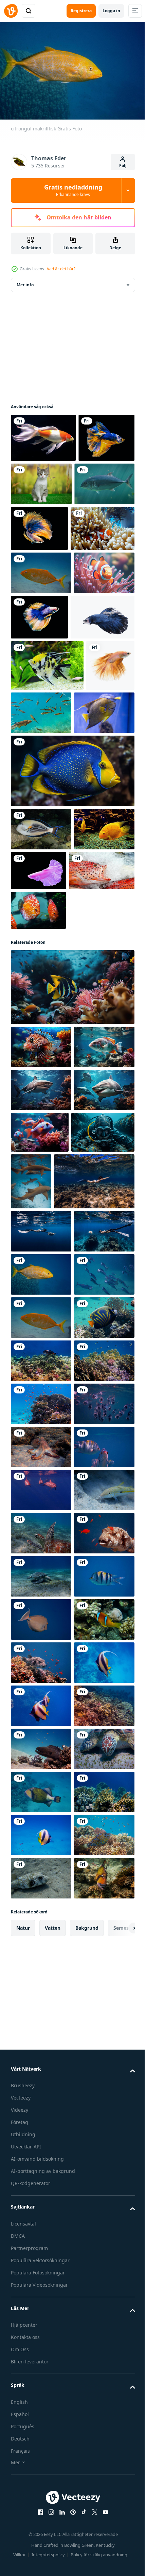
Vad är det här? (61, 269)
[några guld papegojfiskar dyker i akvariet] (41, 1017)
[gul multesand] (41, 2081)
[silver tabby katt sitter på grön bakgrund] (100, 481)
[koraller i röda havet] (41, 2512)
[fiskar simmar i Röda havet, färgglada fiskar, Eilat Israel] (41, 974)
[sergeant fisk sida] (41, 2254)
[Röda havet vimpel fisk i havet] (41, 2426)
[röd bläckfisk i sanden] (41, 1952)
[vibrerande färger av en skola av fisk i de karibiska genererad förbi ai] (72, 915)
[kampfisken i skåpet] (102, 1015)
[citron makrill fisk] (41, 620)
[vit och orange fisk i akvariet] (43, 434)
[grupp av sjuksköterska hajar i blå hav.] (97, 1414)
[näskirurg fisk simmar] (41, 2297)
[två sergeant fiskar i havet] (41, 1995)
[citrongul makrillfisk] (41, 1607)
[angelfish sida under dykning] (41, 1736)
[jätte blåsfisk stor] (41, 2167)
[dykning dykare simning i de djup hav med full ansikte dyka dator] (42, 1406)
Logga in (111, 11)
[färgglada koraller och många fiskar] (41, 1865)
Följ (123, 166)
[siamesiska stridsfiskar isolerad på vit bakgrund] (43, 710)
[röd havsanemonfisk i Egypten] (41, 2340)
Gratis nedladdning (73, 190)
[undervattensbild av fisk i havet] (41, 857)
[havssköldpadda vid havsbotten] (41, 2210)
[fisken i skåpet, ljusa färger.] (47, 759)
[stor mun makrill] (41, 1650)
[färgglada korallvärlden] (41, 1822)
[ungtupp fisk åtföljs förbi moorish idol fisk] (72, 1175)
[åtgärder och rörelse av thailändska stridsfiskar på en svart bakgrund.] (102, 530)
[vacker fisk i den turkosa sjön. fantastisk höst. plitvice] (92, 806)
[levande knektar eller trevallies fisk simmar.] (41, 529)
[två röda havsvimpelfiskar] (41, 2469)
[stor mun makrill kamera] (41, 1908)
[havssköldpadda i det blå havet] (41, 2124)
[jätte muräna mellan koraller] (41, 2555)
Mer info (25, 281)
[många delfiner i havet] (41, 2038)
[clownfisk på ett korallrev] (43, 576)
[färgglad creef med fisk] (41, 1779)
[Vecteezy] (11, 11)
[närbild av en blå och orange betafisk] (39, 483)
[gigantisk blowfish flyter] (41, 2383)
